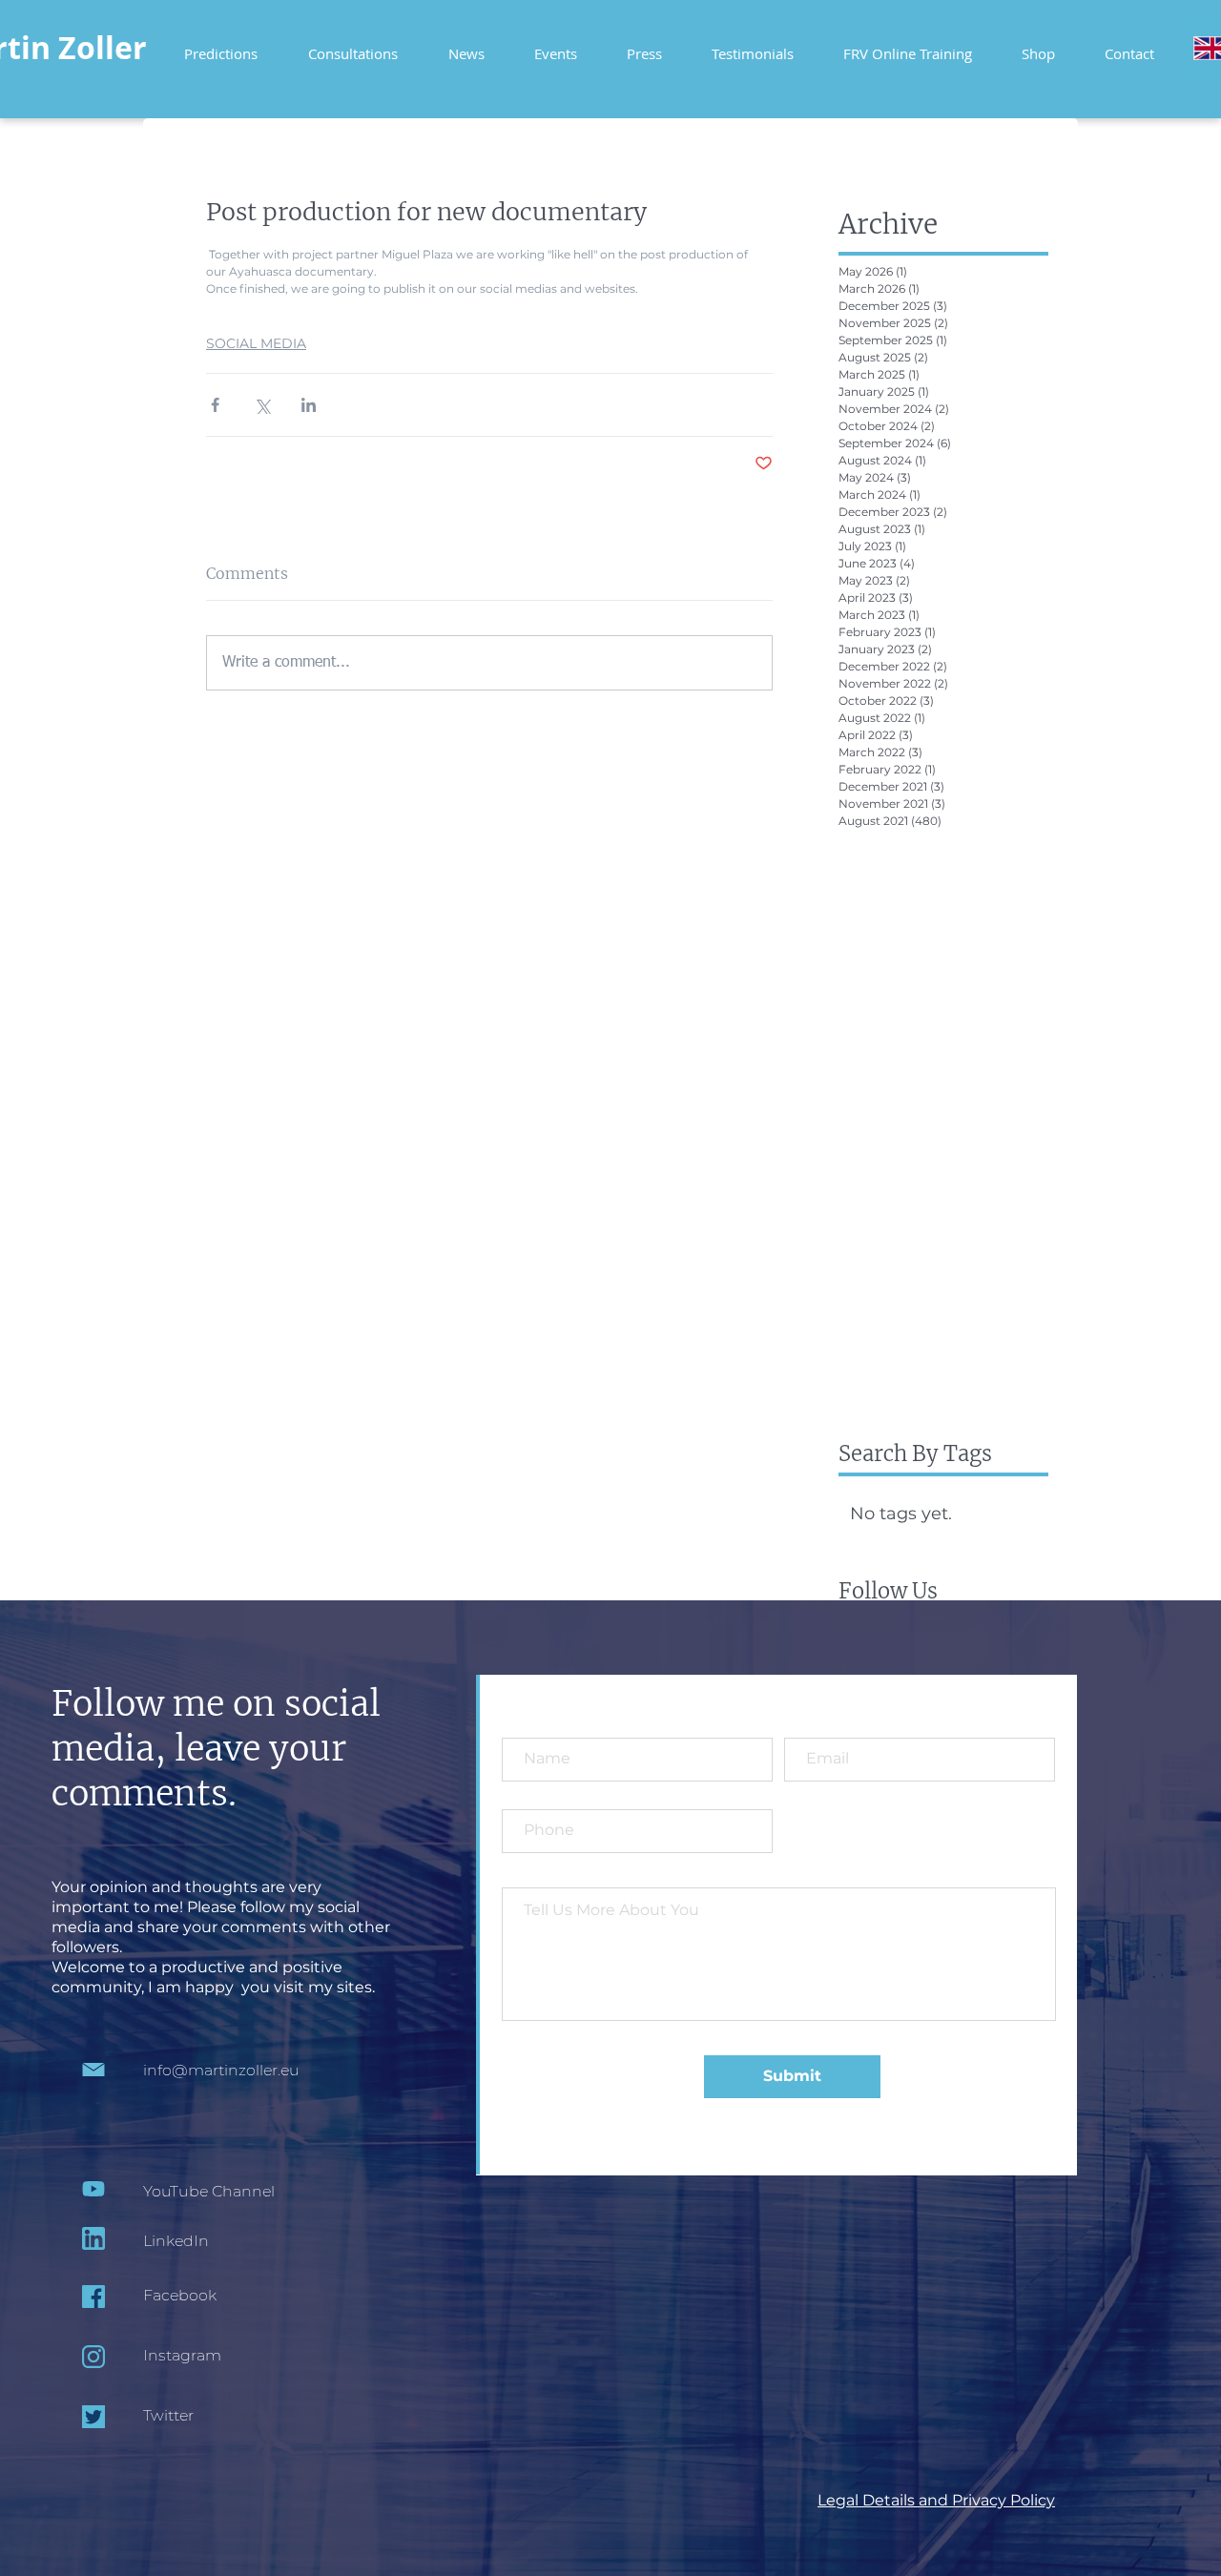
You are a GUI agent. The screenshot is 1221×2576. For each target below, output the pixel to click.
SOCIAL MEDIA (256, 343)
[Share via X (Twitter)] (262, 405)
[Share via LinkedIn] (309, 405)
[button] (908, 45)
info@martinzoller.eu (221, 2070)
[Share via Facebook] (215, 405)
